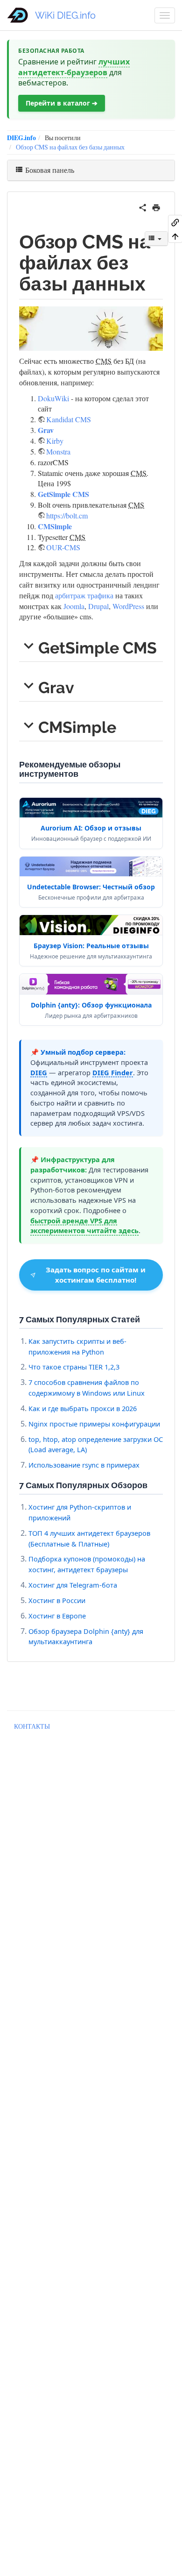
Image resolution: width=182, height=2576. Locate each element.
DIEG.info (21, 138)
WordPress (128, 606)
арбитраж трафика (84, 595)
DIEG (39, 1072)
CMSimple (55, 526)
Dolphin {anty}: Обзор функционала (91, 1005)
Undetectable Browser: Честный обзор (91, 887)
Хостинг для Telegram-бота (73, 1585)
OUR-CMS (63, 547)
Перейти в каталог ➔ (62, 103)
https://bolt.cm (67, 515)
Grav (46, 430)
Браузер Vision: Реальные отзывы (91, 946)
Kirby (55, 441)
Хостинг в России (57, 1600)
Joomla (74, 606)
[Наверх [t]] (175, 236)
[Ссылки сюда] (175, 222)
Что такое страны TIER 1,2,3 (74, 1367)
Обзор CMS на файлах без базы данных (70, 147)
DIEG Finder (113, 1072)
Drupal (98, 606)
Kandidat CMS (69, 419)
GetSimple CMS (63, 494)
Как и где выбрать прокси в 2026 (83, 1408)
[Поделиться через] (143, 206)
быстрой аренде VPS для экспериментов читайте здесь (84, 1226)
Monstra (58, 451)
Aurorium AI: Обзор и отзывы (91, 828)
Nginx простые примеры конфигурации (94, 1424)
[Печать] (156, 206)
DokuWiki (53, 398)
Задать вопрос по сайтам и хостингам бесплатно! (96, 1274)
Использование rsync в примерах (84, 1465)
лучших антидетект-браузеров (74, 67)
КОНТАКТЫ (32, 1726)
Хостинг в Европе (57, 1616)
